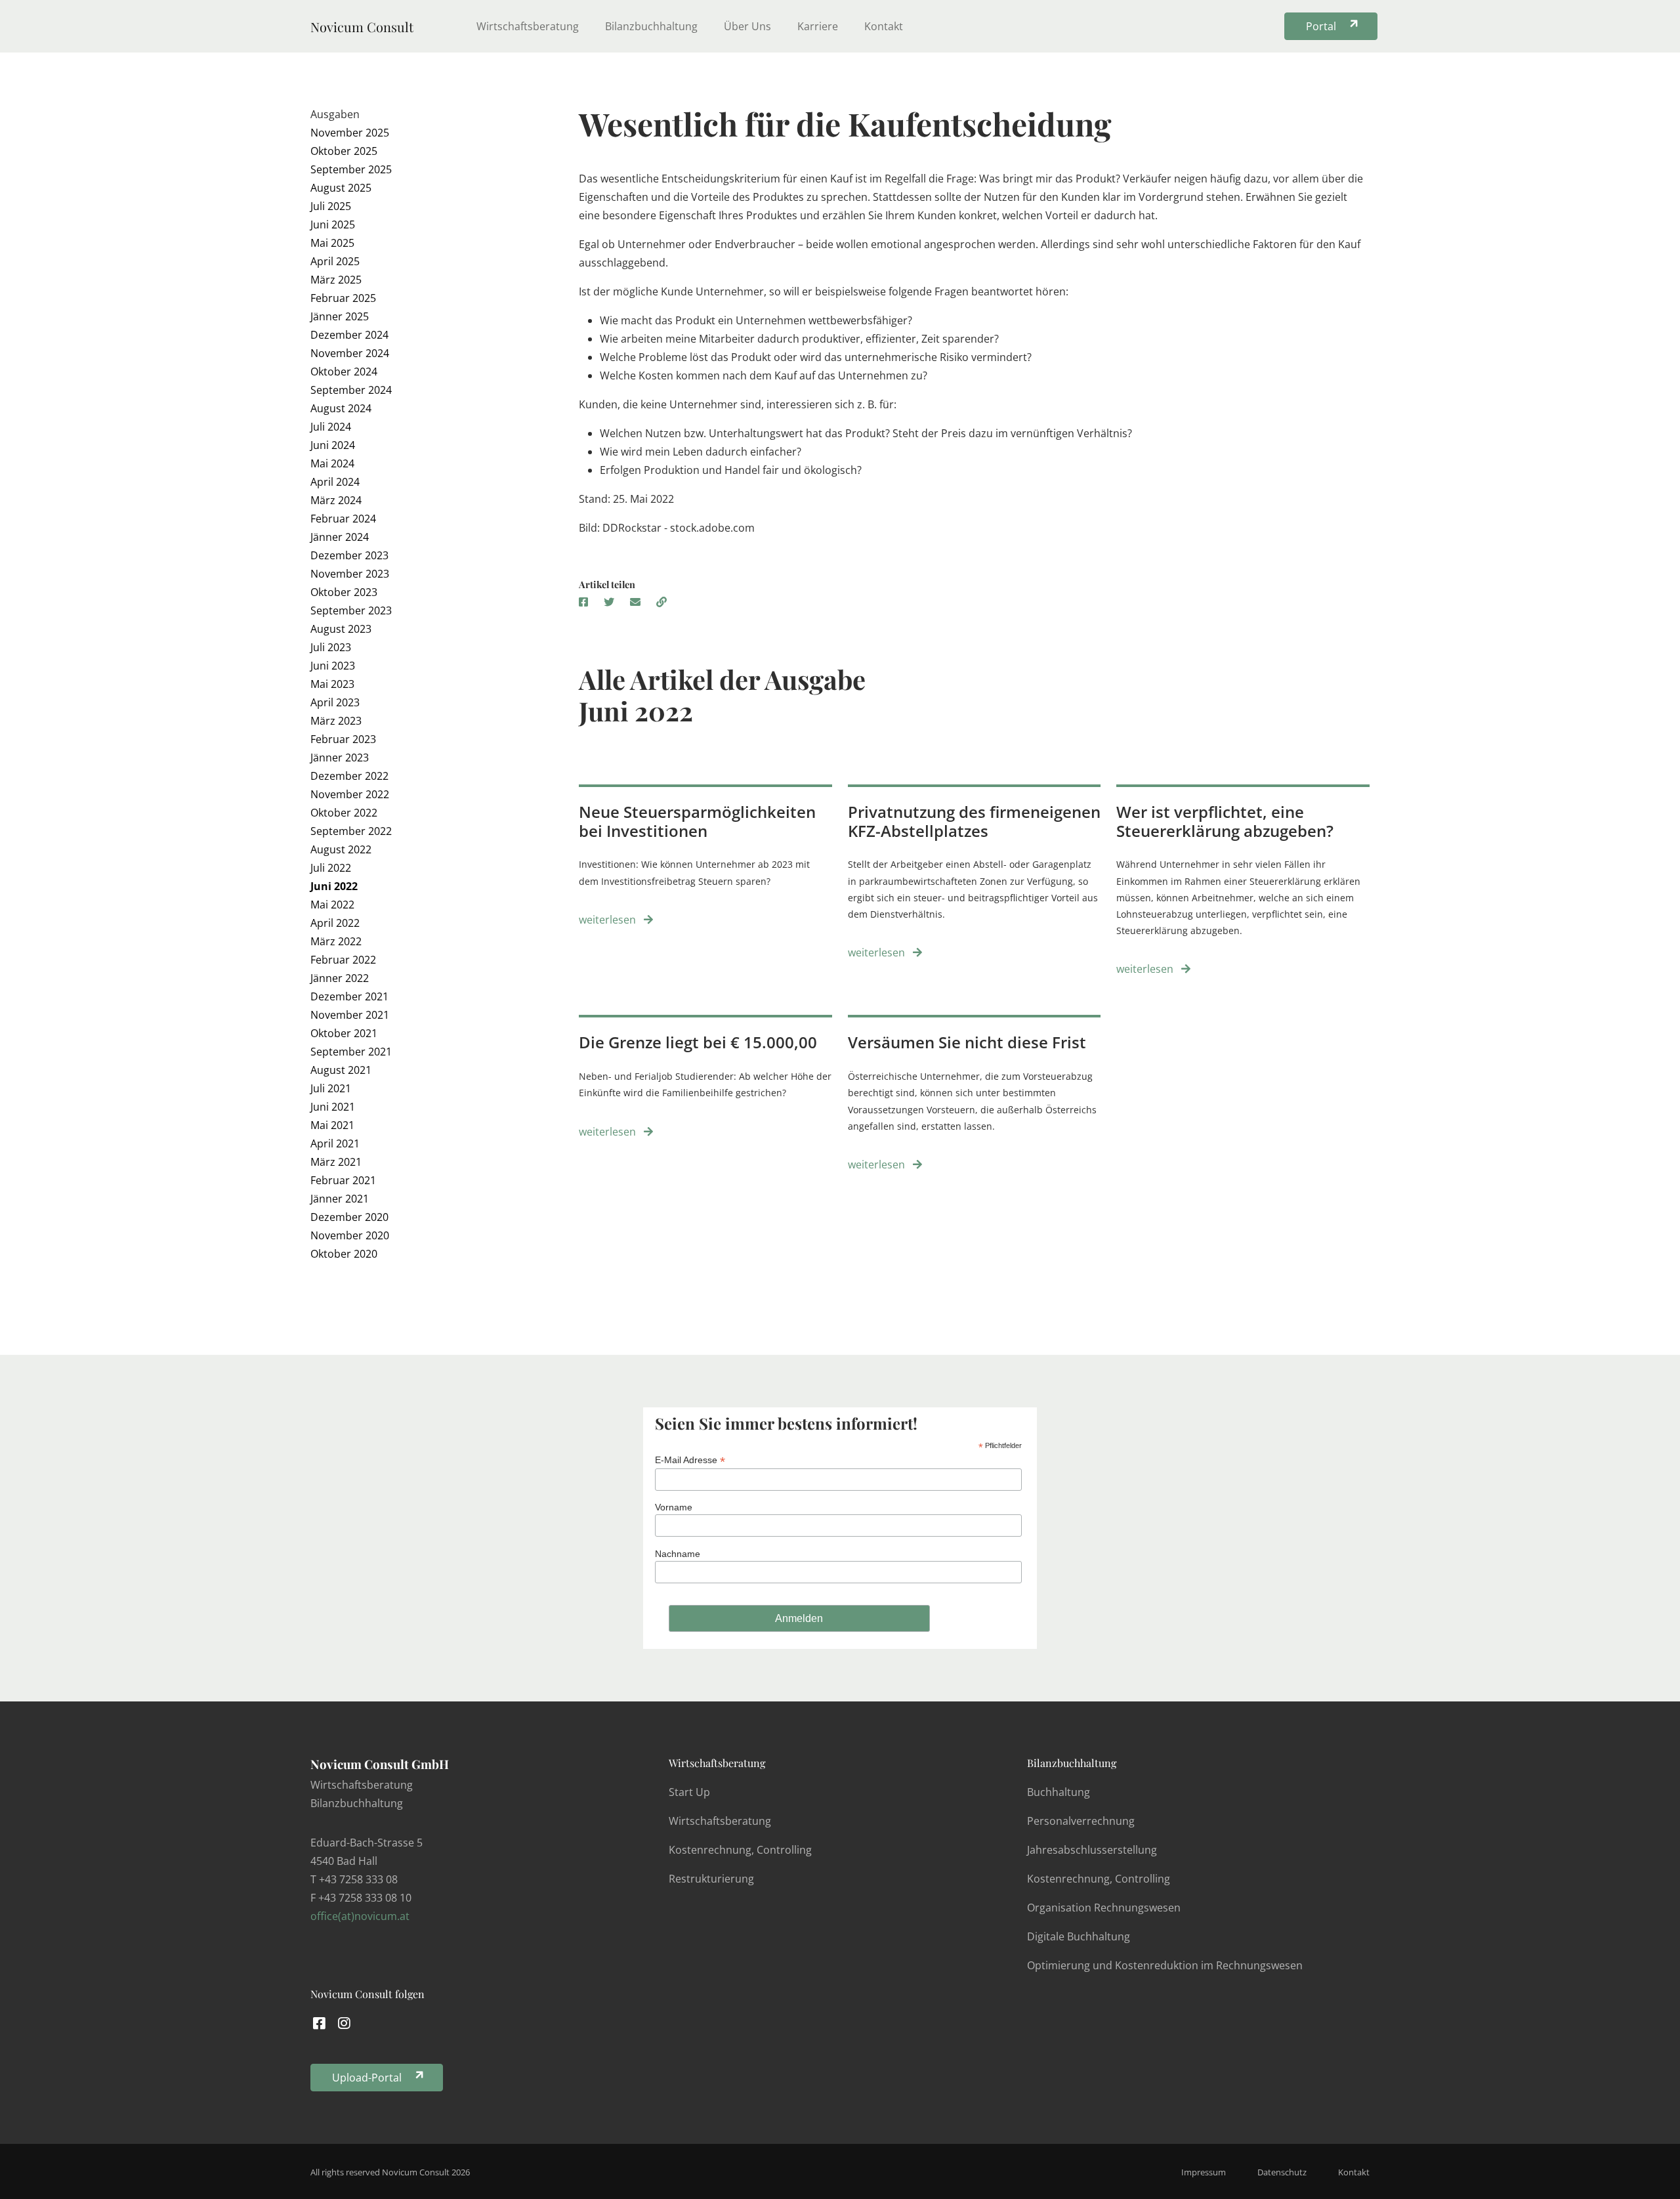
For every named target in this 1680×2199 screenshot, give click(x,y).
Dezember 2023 (349, 555)
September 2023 (351, 610)
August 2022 (341, 849)
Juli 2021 (331, 1088)
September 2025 (351, 169)
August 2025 (341, 188)
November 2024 (350, 353)
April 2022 (335, 923)
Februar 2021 (343, 1180)
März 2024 (336, 500)
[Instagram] (345, 2023)
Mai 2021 (332, 1125)
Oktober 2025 (344, 151)
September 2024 (351, 390)
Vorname (674, 1507)
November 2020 (350, 1235)
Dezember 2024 (349, 335)
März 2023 (336, 721)
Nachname (678, 1554)
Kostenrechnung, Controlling (740, 1850)
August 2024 (341, 408)
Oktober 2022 (344, 813)
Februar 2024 (343, 519)
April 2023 (335, 702)
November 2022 (350, 794)
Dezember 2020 (349, 1217)
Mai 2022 (332, 905)
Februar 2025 (343, 298)
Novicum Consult (362, 27)
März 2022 (336, 941)
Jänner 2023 (340, 758)
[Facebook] (319, 2023)
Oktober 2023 (344, 592)
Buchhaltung (1059, 1792)
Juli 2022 (331, 868)
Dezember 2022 (349, 776)
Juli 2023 (331, 647)
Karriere (818, 26)
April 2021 (335, 1143)
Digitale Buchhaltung (1079, 1936)
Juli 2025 (331, 206)
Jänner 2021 (340, 1199)
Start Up (689, 1792)
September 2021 (351, 1052)
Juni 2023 (333, 666)
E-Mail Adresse (690, 1460)
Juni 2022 (334, 886)
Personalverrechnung (1081, 1821)
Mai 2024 (332, 463)
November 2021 (350, 1015)
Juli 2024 (331, 427)
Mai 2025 (332, 243)
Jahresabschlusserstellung (1092, 1850)
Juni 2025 (333, 224)
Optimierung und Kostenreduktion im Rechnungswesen (1165, 1965)
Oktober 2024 (344, 372)
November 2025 (350, 133)
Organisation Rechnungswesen (1104, 1908)
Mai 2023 (332, 684)
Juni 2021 (333, 1107)
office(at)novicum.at (360, 1916)
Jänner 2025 (340, 316)
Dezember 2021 (349, 996)
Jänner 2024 (340, 537)
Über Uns (747, 26)
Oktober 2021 (344, 1033)
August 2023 (341, 629)
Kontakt (884, 26)
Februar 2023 (343, 739)
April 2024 (335, 482)
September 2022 (351, 831)
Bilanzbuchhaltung (651, 26)
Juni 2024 (333, 445)
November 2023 (350, 574)
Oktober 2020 (344, 1254)
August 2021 (341, 1070)
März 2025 (336, 280)
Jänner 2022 (340, 978)
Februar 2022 (343, 960)
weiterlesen (609, 920)
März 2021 (336, 1162)
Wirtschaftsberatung (528, 26)
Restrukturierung (711, 1879)
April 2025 (335, 261)
